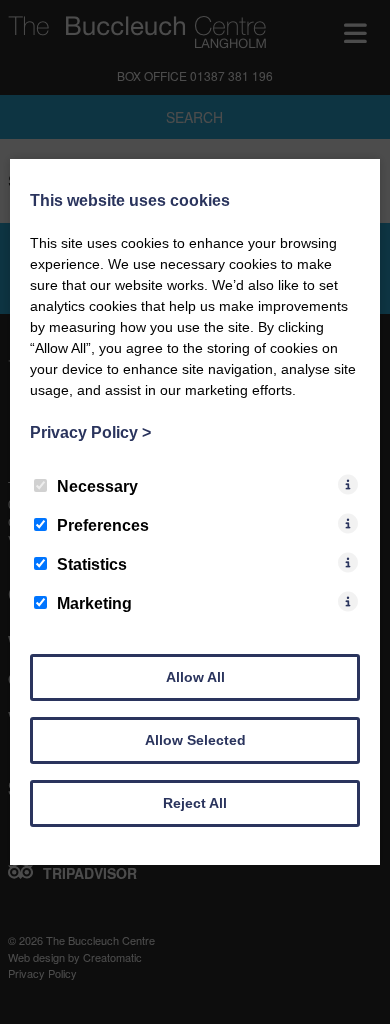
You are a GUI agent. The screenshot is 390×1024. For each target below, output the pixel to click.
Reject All (195, 803)
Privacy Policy (90, 432)
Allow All (195, 677)
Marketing (94, 603)
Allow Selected (195, 740)
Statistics (92, 564)
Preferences (103, 525)
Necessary (97, 486)
